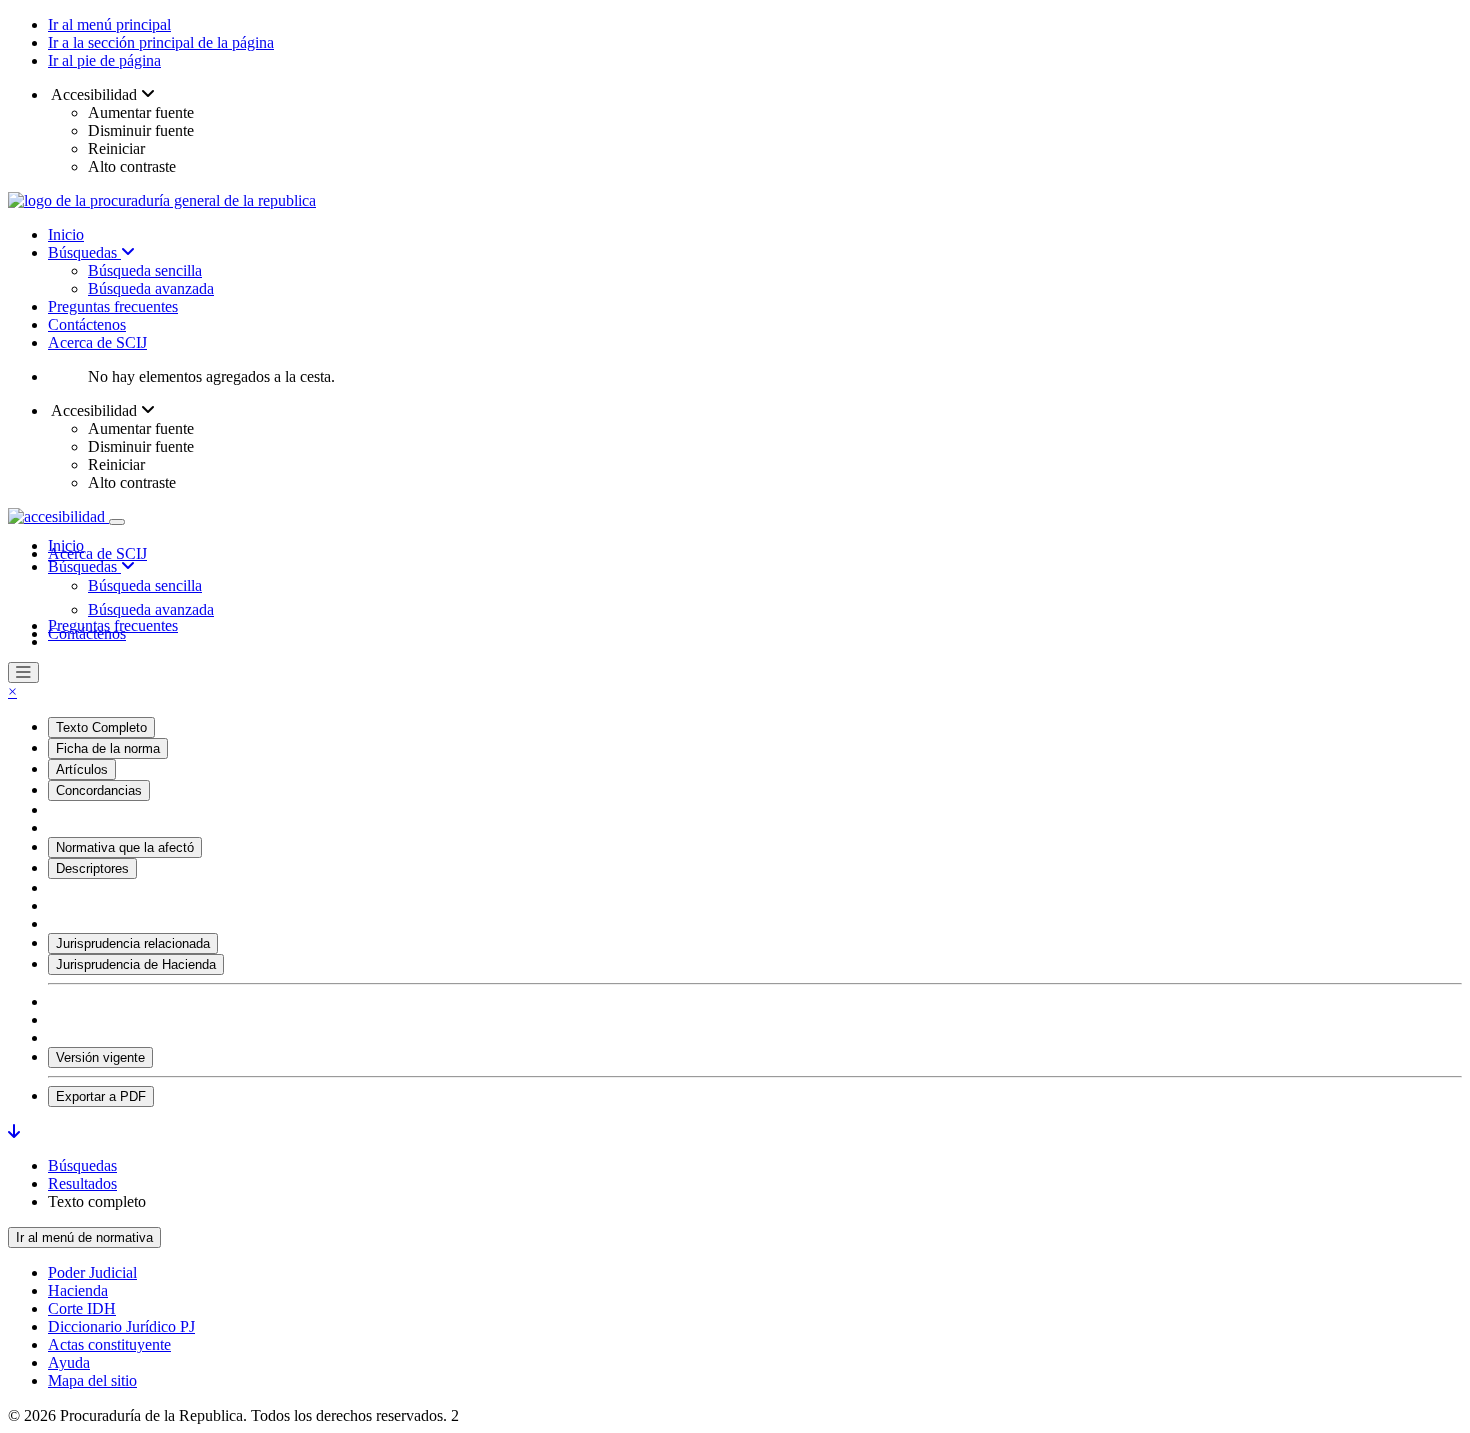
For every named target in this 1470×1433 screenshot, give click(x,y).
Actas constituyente (109, 1344)
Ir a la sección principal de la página (161, 42)
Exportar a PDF (101, 1096)
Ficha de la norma (108, 748)
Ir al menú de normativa (84, 1237)
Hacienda (78, 1290)
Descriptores (92, 868)
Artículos (82, 769)
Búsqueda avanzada (151, 288)
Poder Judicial (92, 1272)
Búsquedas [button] (84, 566)
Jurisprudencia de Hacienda (136, 964)
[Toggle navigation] (117, 522)
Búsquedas (84, 252)
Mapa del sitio (92, 1380)
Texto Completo (101, 727)
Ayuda (69, 1362)
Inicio (66, 234)
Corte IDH (82, 1308)
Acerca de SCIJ (97, 342)
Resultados (82, 1183)
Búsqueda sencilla (145, 270)
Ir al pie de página (104, 60)
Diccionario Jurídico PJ (121, 1326)
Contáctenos (87, 324)
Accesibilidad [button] (94, 94)
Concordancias (99, 790)
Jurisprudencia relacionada (133, 943)
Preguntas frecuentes (113, 306)
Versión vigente (100, 1057)
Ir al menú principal (109, 24)
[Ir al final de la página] (14, 1131)
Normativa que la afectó (125, 847)
